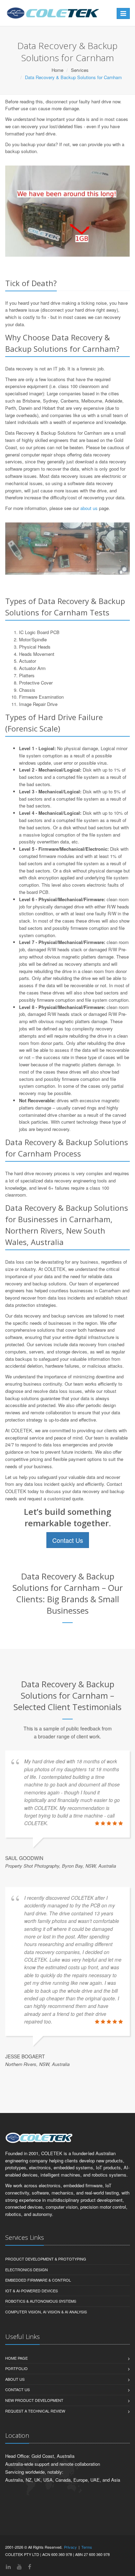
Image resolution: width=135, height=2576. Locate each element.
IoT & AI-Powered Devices (31, 2291)
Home (57, 70)
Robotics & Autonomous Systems (41, 2301)
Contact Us (68, 1540)
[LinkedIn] (8, 2566)
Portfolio (16, 2368)
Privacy (70, 2547)
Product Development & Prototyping (46, 2259)
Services (80, 70)
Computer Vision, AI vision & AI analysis (46, 2312)
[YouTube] (19, 2566)
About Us (15, 2379)
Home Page (16, 2358)
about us (89, 508)
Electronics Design (26, 2270)
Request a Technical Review (35, 2411)
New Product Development (34, 2400)
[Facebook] (30, 2566)
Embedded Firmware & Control (38, 2280)
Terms (87, 2547)
